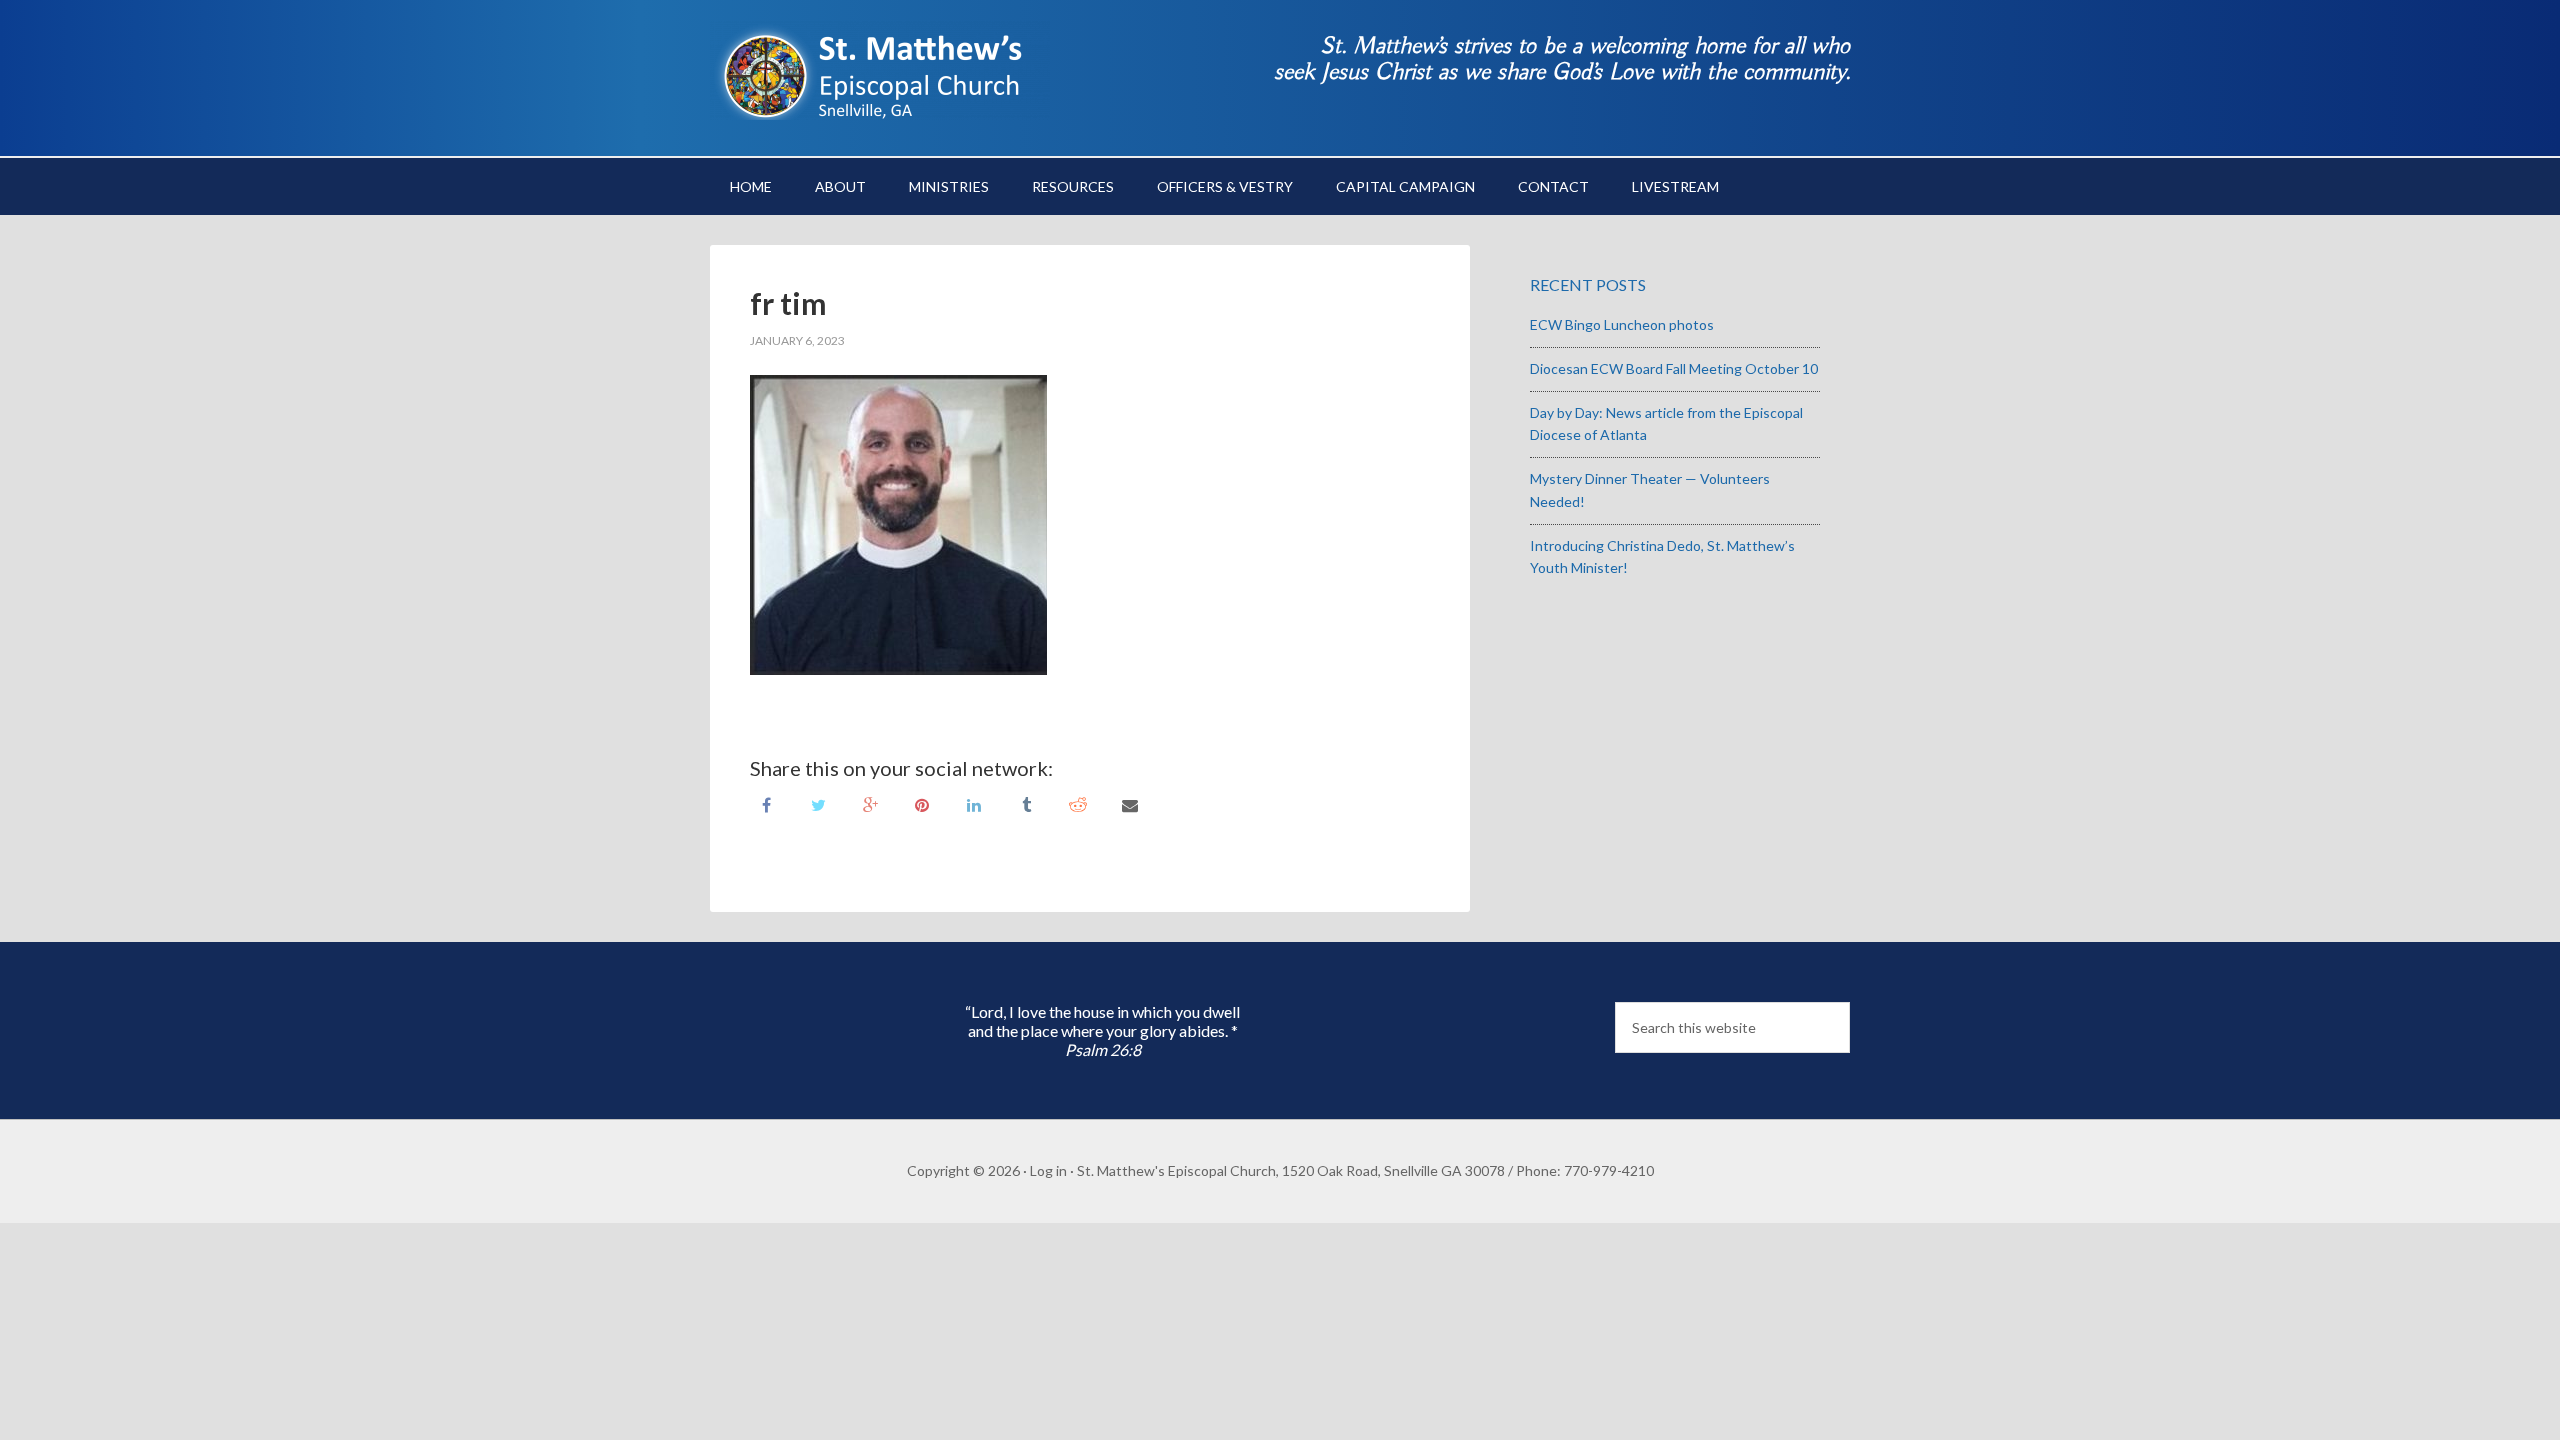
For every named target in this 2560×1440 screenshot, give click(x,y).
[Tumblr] (1026, 803)
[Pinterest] (922, 803)
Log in (1048, 1170)
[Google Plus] (870, 803)
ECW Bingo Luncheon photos (1622, 324)
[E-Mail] (1130, 803)
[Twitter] (818, 803)
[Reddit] (1078, 803)
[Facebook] (766, 803)
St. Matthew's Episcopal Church (880, 70)
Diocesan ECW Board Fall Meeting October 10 (1674, 368)
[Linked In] (974, 803)
